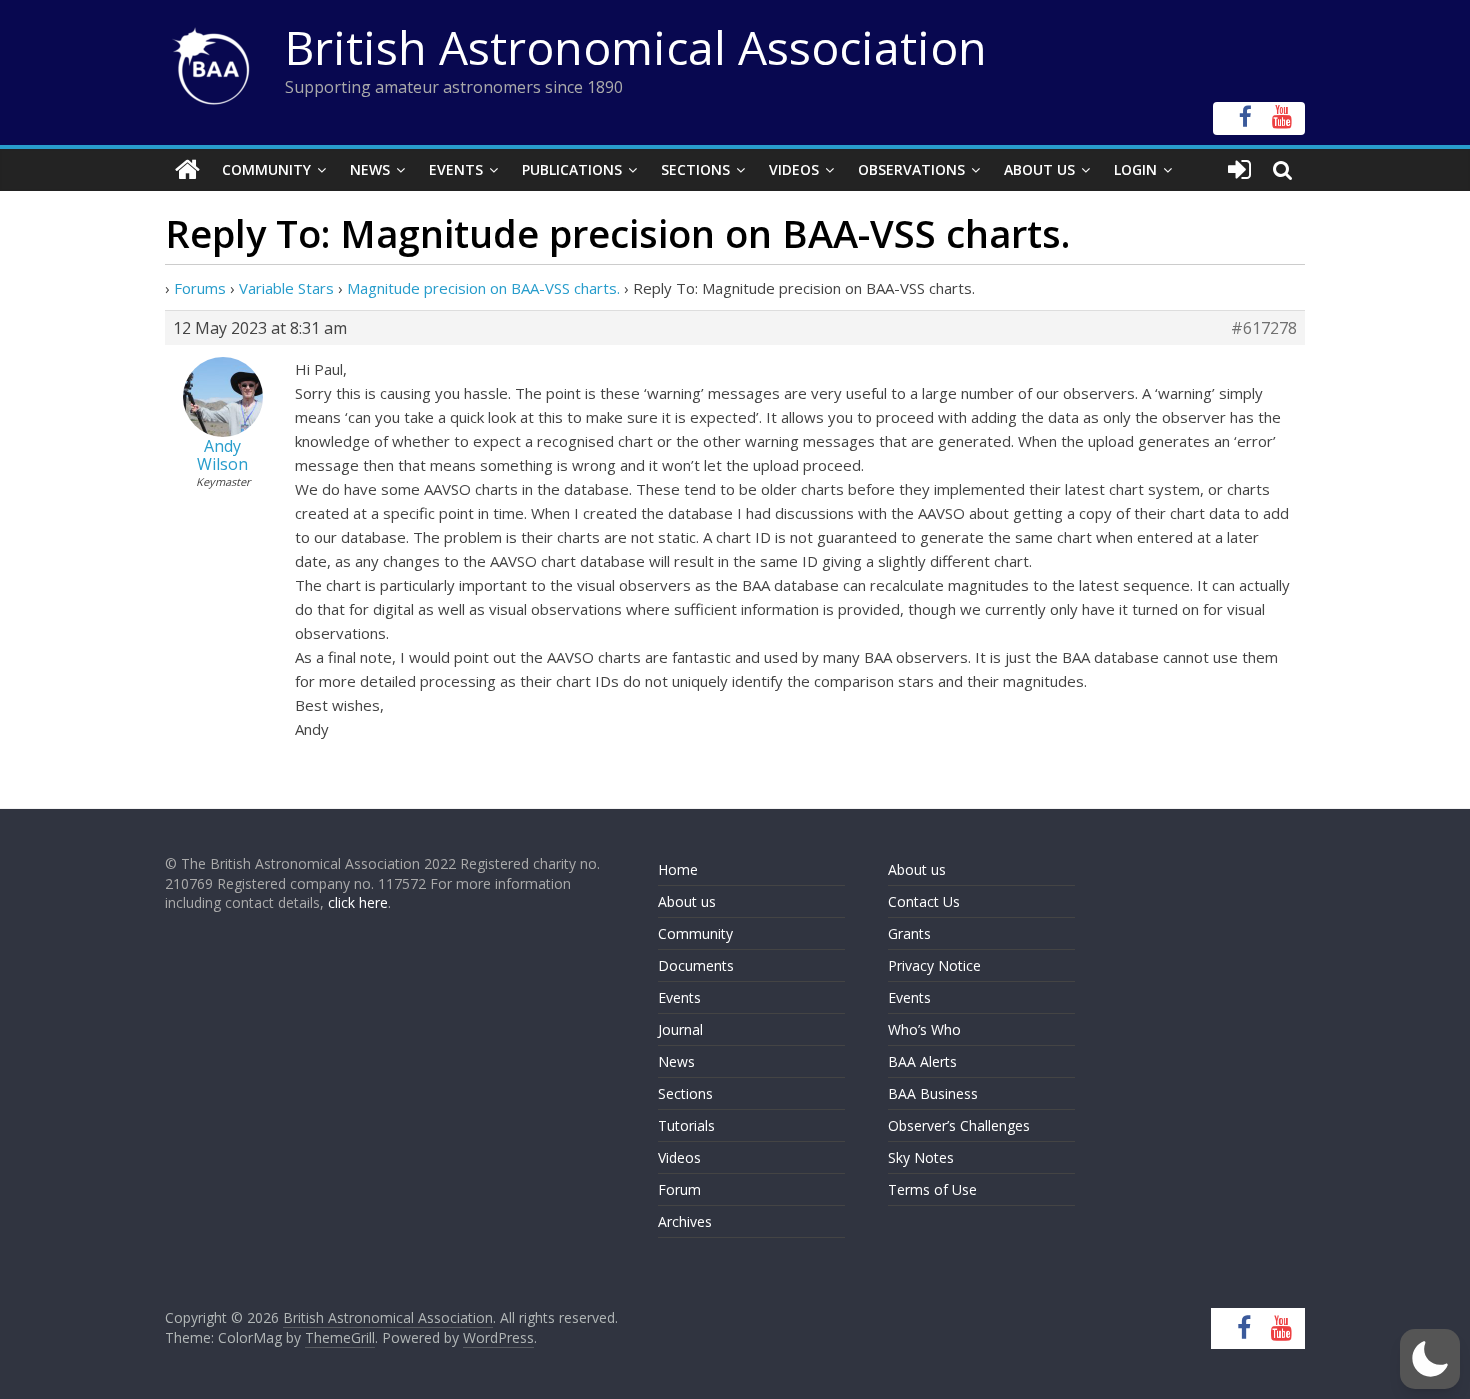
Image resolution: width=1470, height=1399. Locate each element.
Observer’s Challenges (959, 1125)
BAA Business (933, 1093)
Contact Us (924, 901)
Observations (911, 169)
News (370, 169)
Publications (572, 169)
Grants (909, 933)
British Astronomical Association (636, 47)
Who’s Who (924, 1029)
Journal (680, 1029)
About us (687, 901)
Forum (679, 1189)
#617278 (1264, 328)
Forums (200, 288)
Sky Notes (921, 1157)
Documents (696, 965)
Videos (794, 169)
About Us (1039, 169)
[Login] (1239, 170)
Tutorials (686, 1125)
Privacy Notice (934, 965)
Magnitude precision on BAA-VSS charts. (483, 288)
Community (266, 169)
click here (358, 902)
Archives (685, 1221)
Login (1135, 169)
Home (678, 869)
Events (456, 169)
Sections (695, 169)
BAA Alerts (922, 1061)
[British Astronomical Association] (187, 170)
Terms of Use (932, 1189)
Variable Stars (286, 288)
